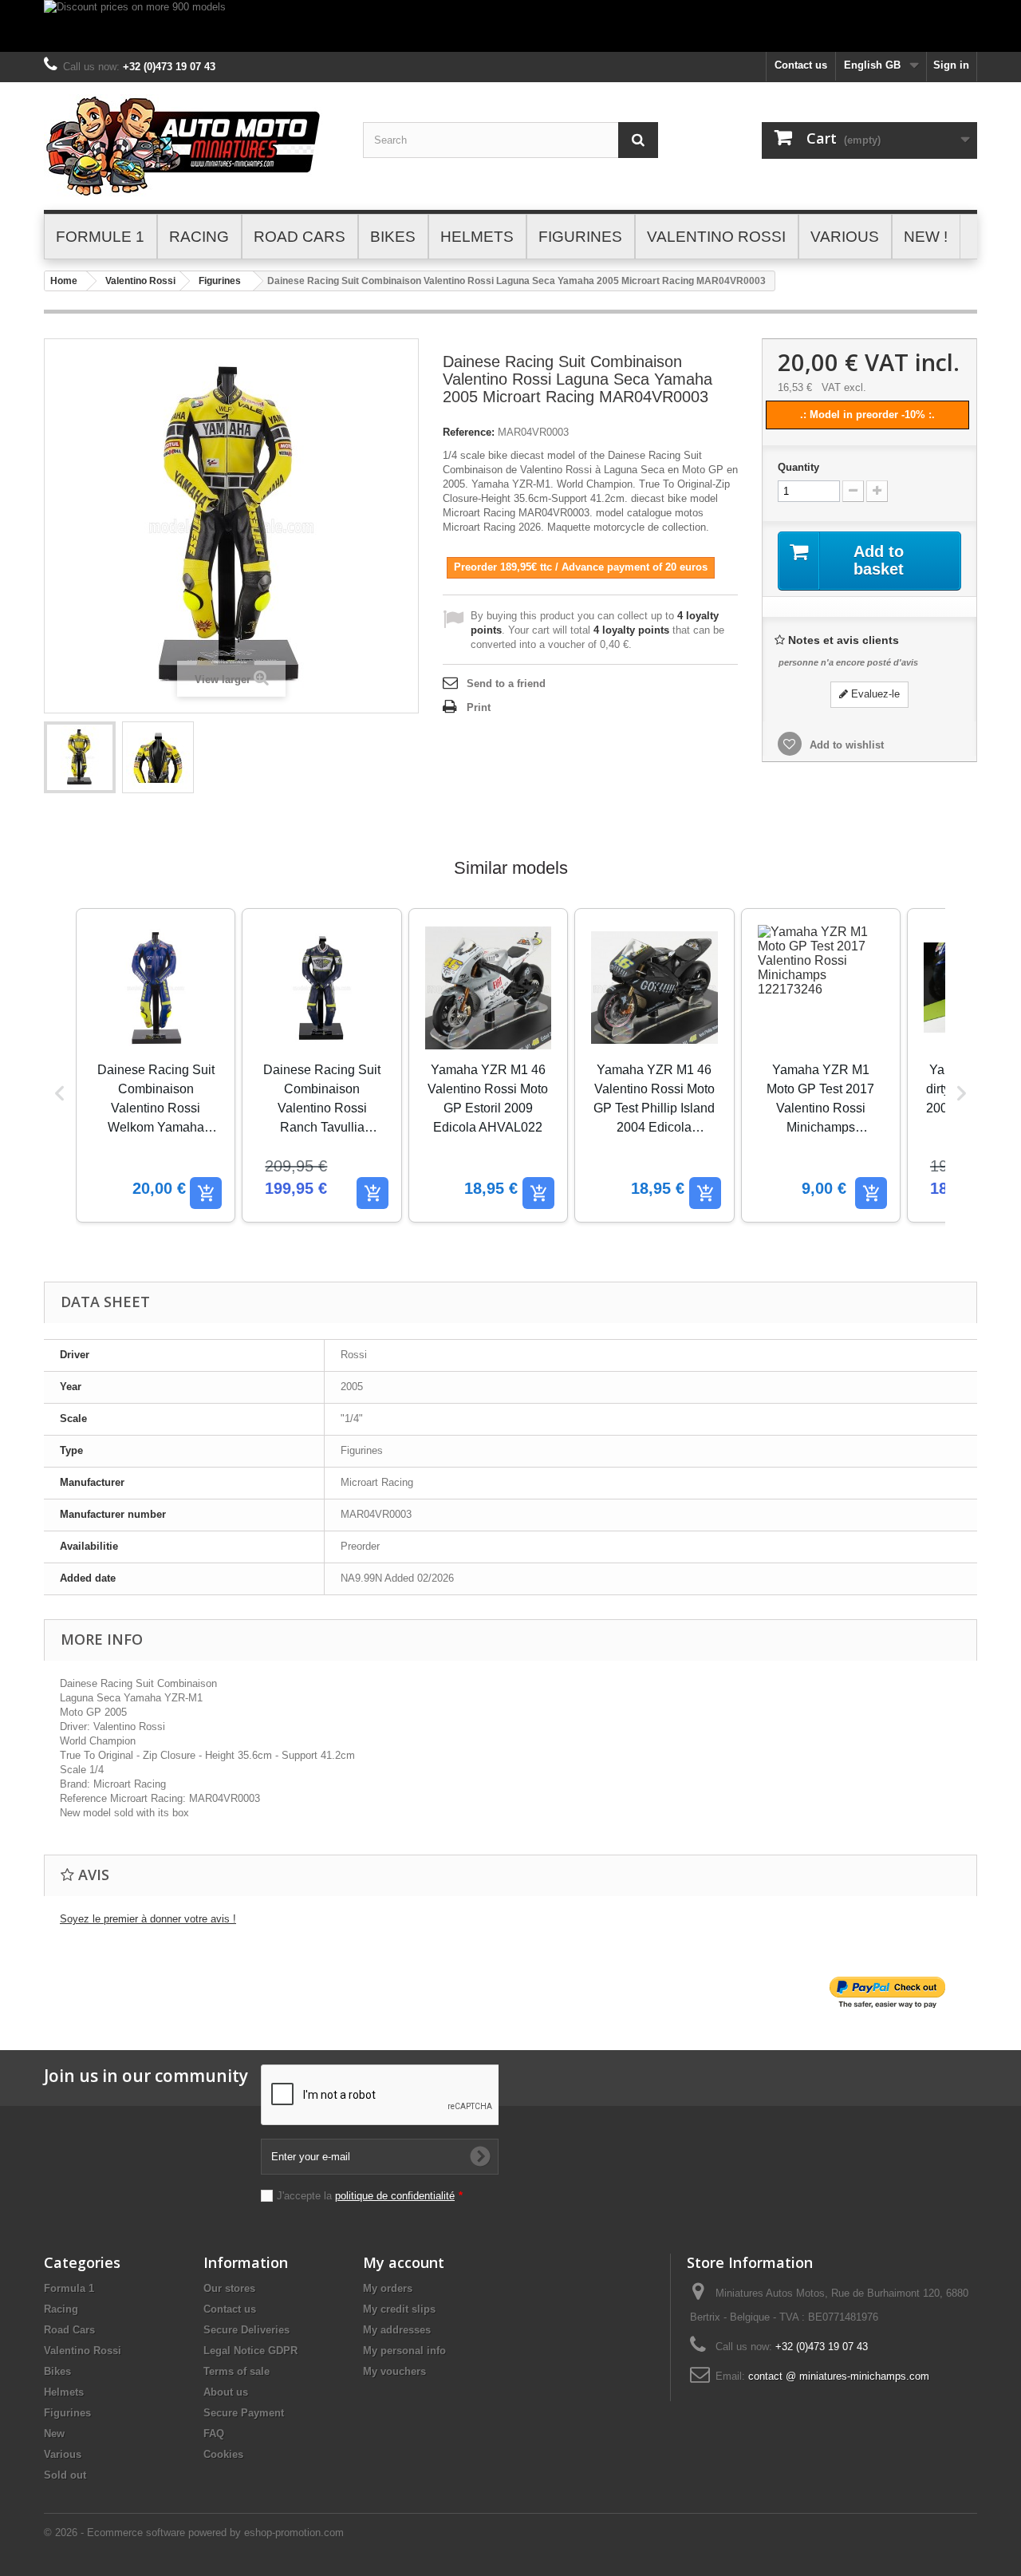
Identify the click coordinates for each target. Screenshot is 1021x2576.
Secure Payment (244, 2413)
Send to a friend (506, 684)
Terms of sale (237, 2371)
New (54, 2434)
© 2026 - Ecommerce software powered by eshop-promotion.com (194, 2533)
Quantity (798, 467)
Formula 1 (69, 2288)
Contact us (801, 65)
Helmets (64, 2392)
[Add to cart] (206, 1193)
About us (226, 2392)
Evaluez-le (874, 694)
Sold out (65, 2475)
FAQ (214, 2434)
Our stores (229, 2288)
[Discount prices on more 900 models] (510, 26)
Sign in (951, 65)
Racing (61, 2309)
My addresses (397, 2330)
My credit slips (399, 2309)
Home (64, 281)
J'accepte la (370, 2196)
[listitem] (156, 1065)
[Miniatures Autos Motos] (191, 146)
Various (63, 2454)
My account (404, 2262)
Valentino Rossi (140, 281)
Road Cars (69, 2330)
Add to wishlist (845, 745)
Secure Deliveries (246, 2330)
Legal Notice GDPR (250, 2351)
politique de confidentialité (395, 2196)
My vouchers (394, 2371)
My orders (388, 2288)
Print (479, 707)
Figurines (220, 281)
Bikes (57, 2371)
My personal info (404, 2351)
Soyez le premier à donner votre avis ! (148, 1919)
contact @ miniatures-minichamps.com (839, 2376)
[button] (60, 1093)
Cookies (223, 2454)
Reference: (469, 432)
